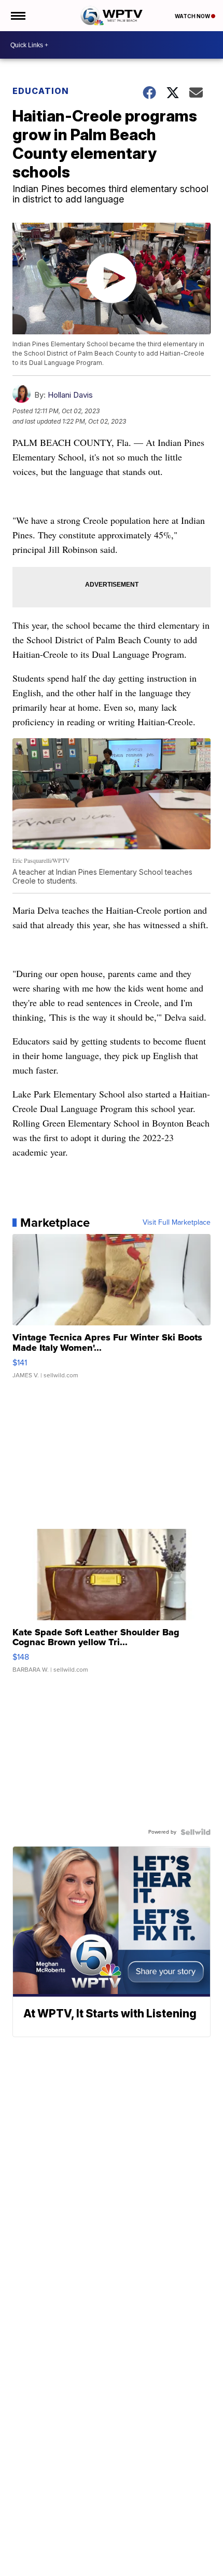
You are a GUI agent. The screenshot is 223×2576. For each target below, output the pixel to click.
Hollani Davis (70, 395)
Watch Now (193, 16)
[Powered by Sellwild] (196, 1832)
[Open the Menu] (17, 16)
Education (41, 91)
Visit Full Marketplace (177, 1223)
